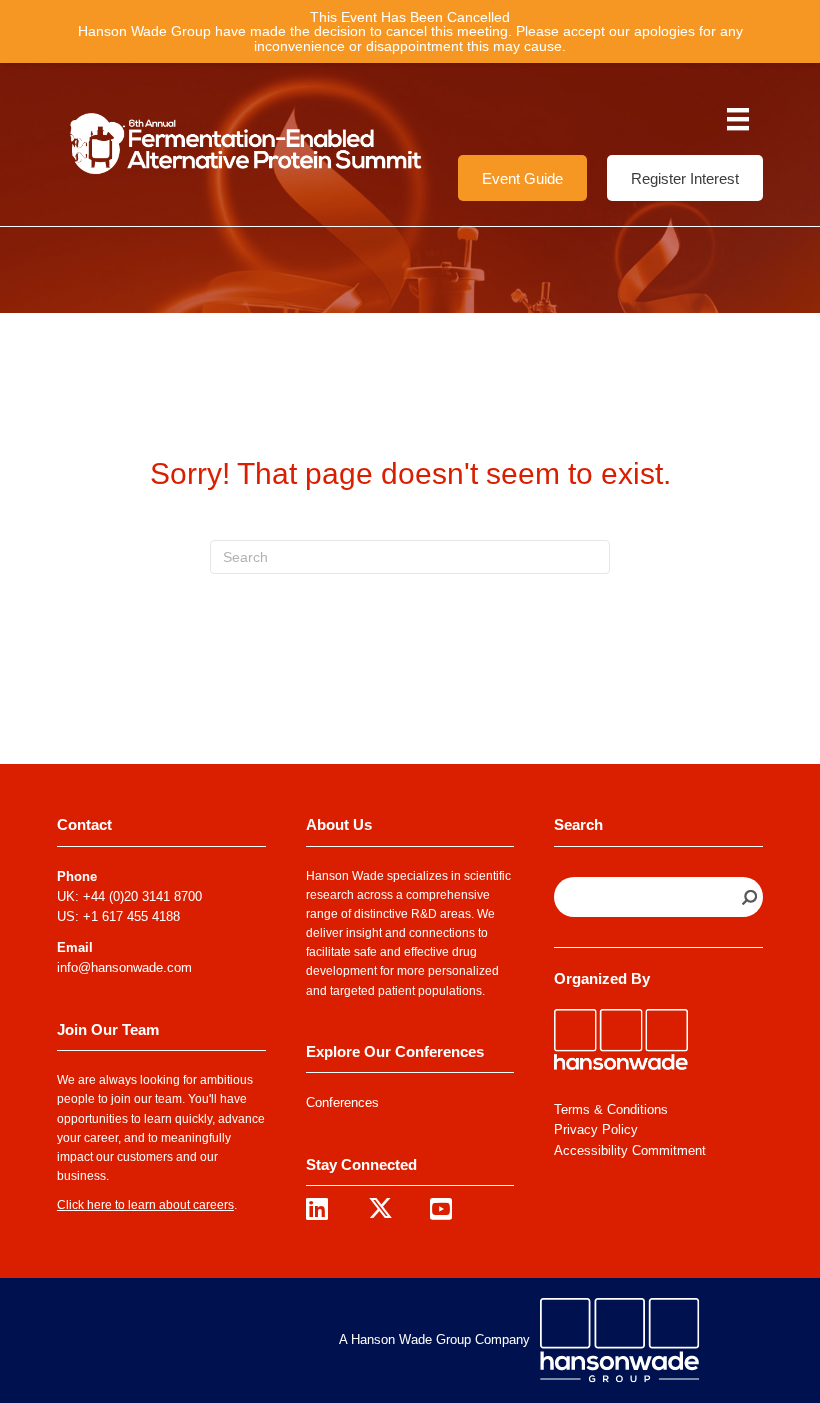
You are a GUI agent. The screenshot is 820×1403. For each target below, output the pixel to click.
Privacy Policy (596, 1129)
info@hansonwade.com (124, 967)
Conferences (342, 1102)
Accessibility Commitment (630, 1150)
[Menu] (738, 119)
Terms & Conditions (611, 1109)
